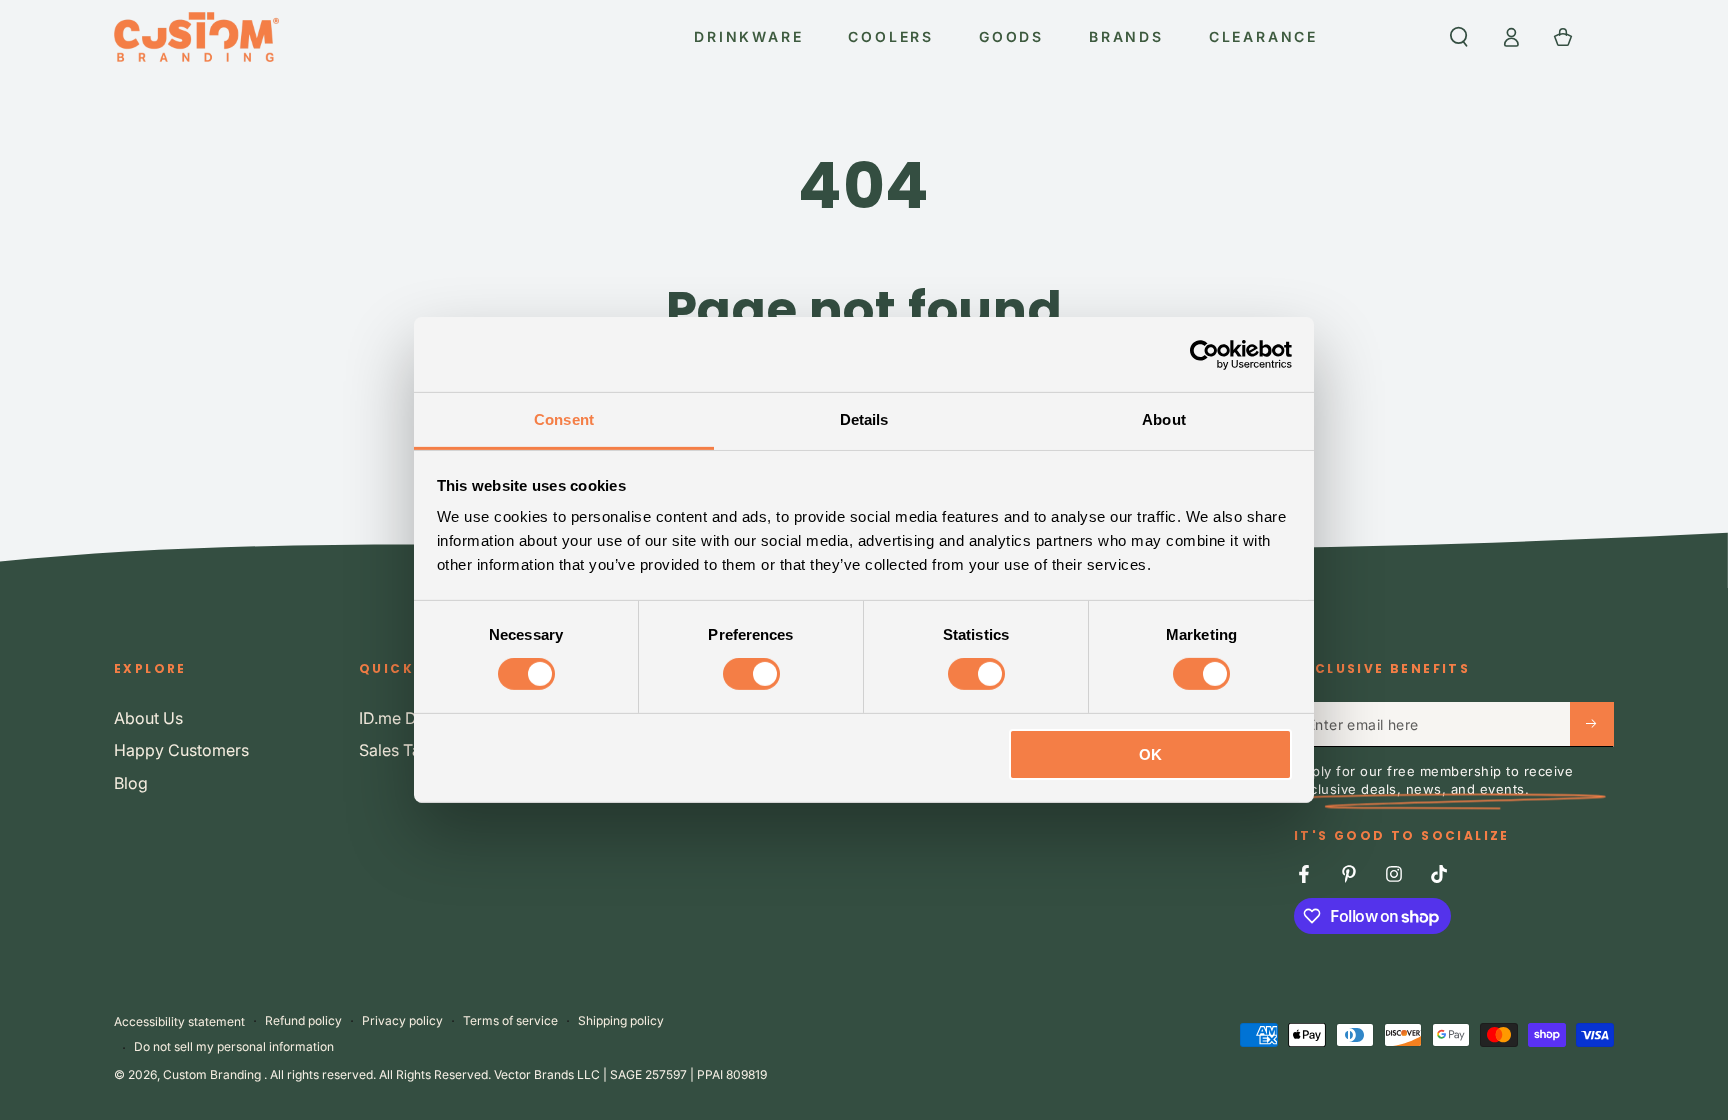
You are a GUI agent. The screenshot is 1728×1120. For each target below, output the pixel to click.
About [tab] (1164, 419)
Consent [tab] (564, 419)
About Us (148, 718)
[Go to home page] (196, 37)
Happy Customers (181, 750)
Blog (131, 783)
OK (1150, 754)
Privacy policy (402, 1020)
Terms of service (510, 1020)
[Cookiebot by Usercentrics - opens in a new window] (1204, 354)
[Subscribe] (1592, 724)
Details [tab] (864, 419)
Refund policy (303, 1020)
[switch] (751, 674)
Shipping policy (621, 1020)
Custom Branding (213, 1074)
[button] (1459, 37)
